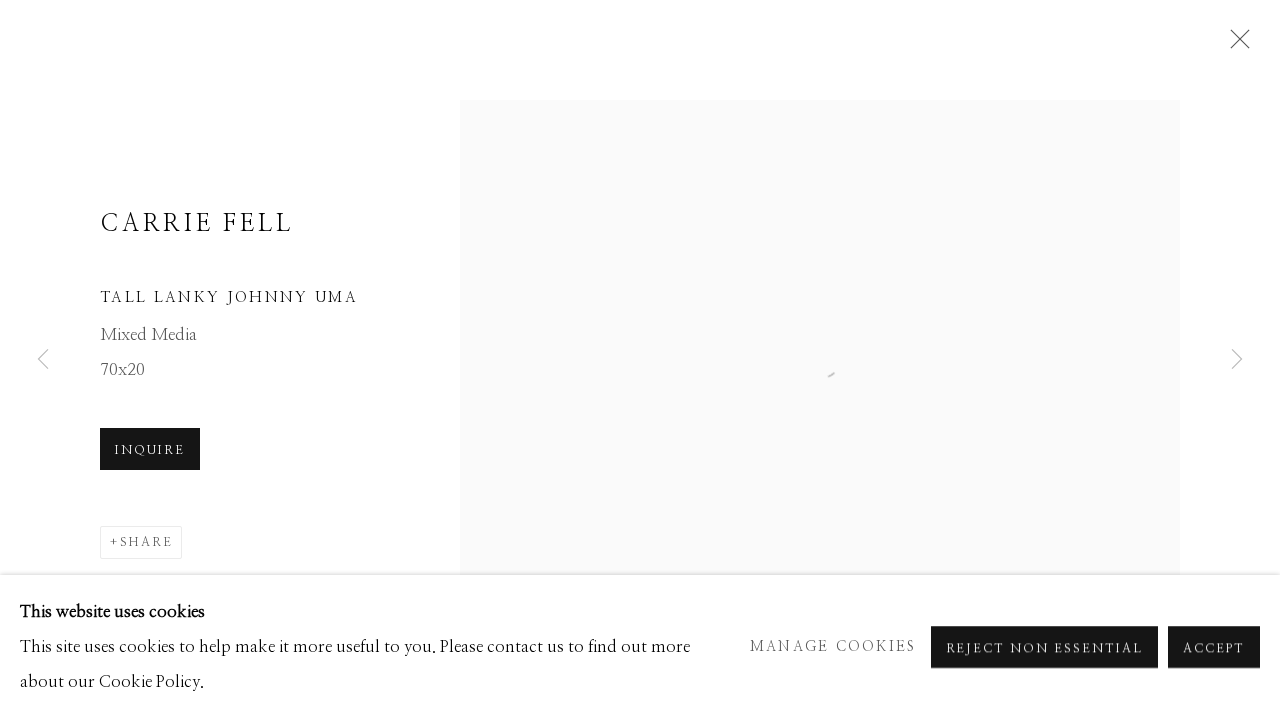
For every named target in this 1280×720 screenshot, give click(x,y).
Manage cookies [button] (833, 647)
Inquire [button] (150, 450)
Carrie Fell (197, 224)
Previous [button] (43, 360)
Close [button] (1235, 45)
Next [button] (1237, 360)
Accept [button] (1214, 649)
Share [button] (146, 542)
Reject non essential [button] (1045, 649)
